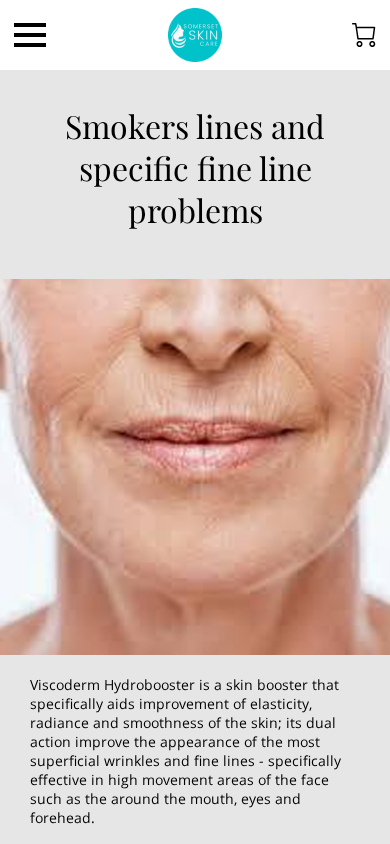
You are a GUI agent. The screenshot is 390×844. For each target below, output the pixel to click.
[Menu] (30, 35)
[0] (364, 35)
